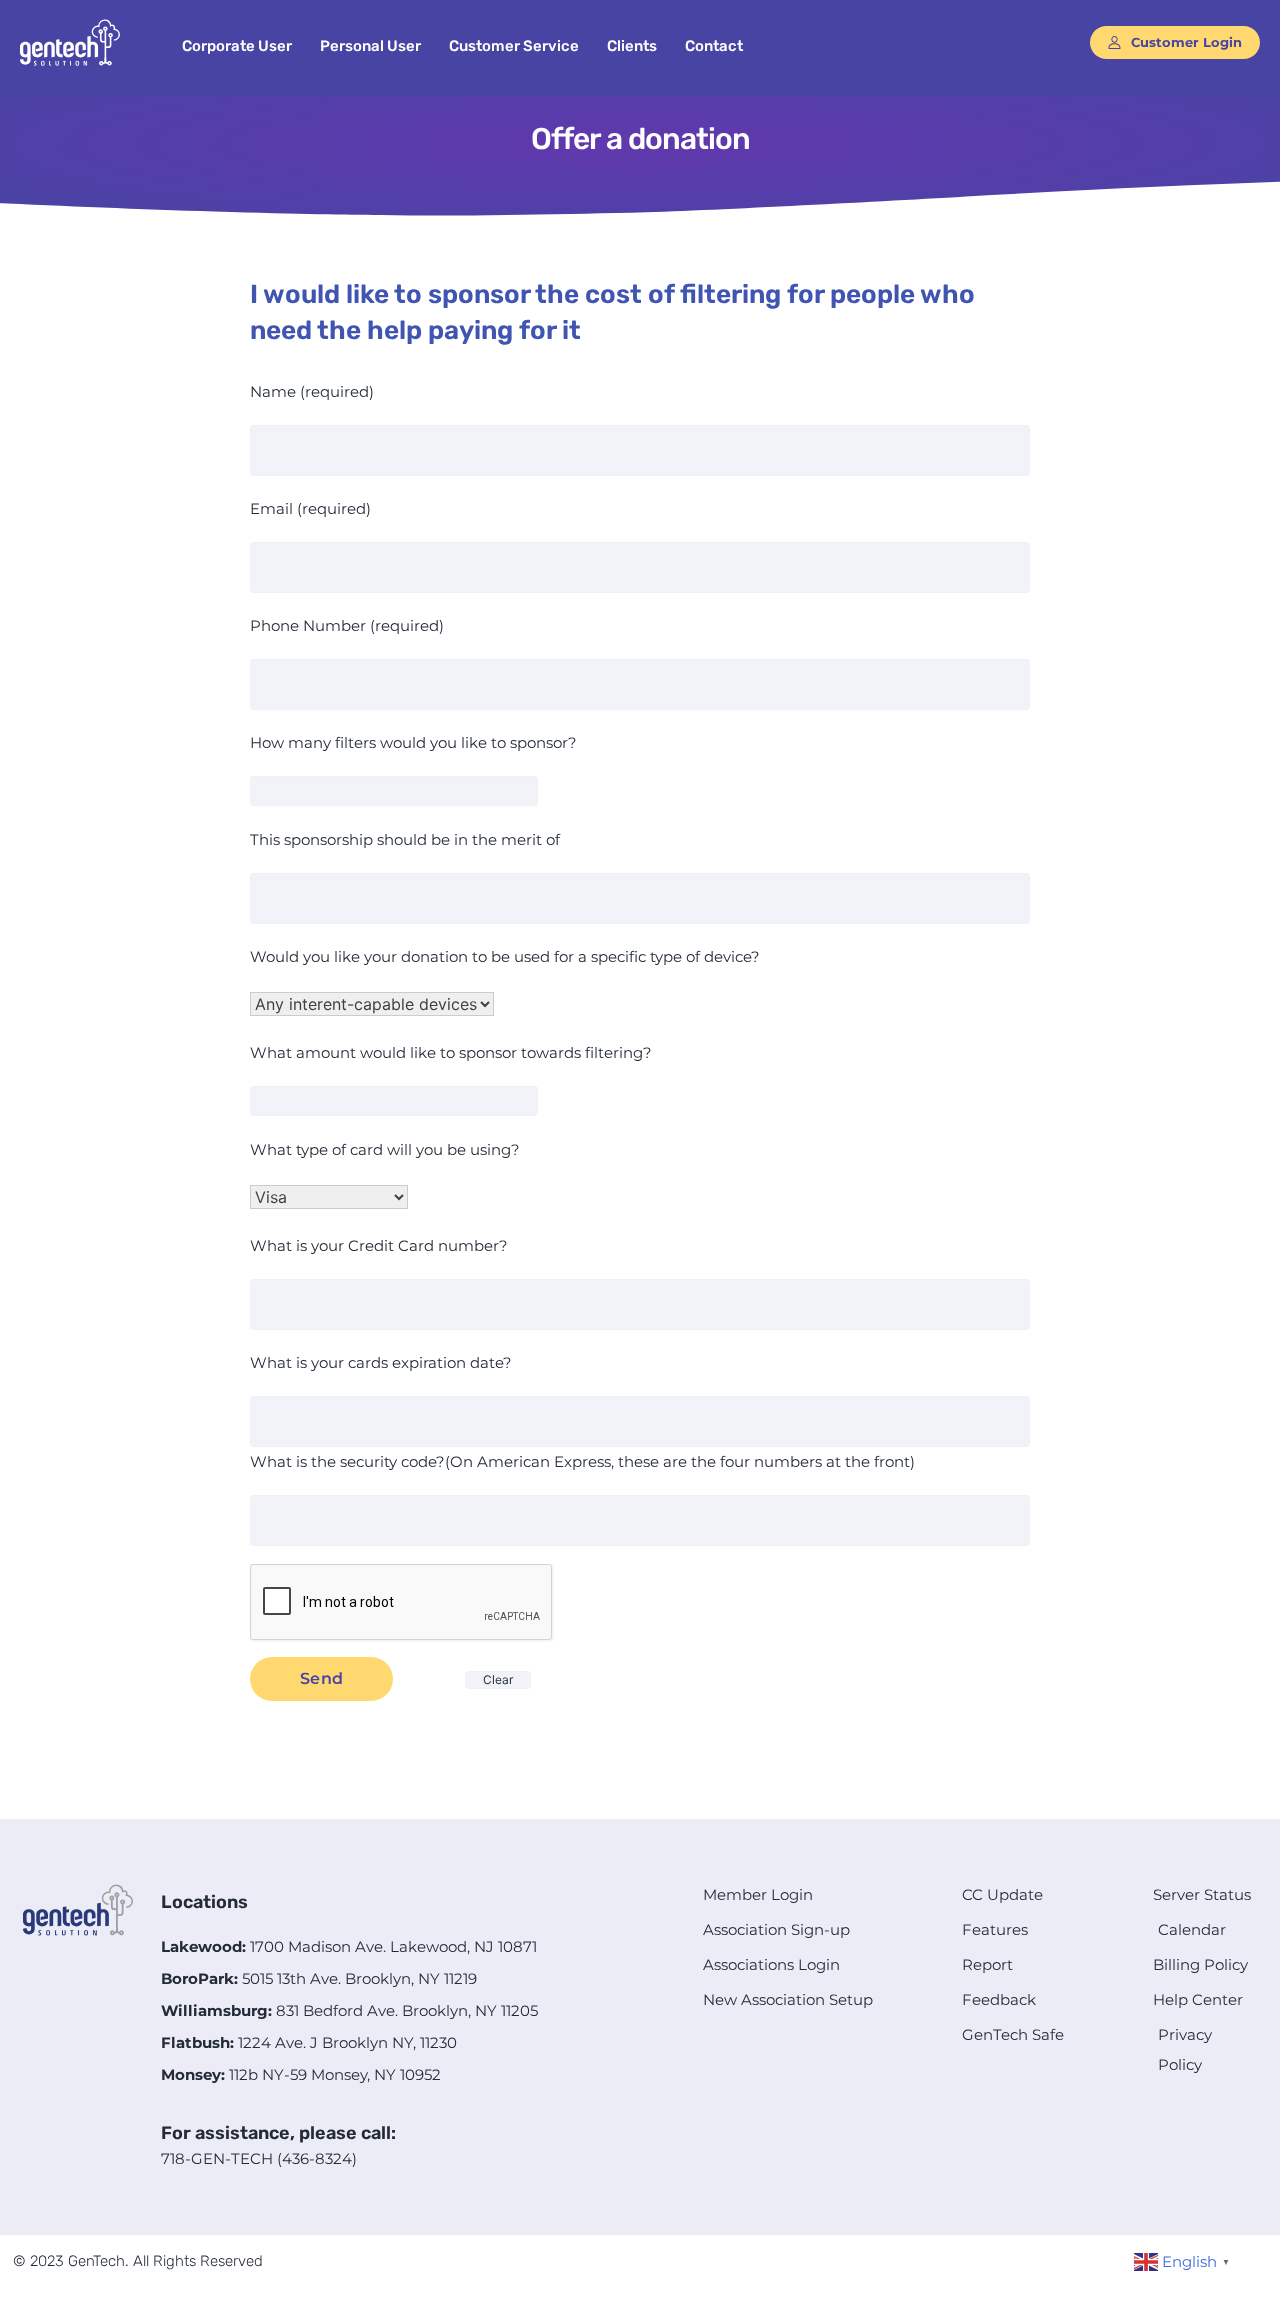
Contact (714, 46)
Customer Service (514, 46)
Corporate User (237, 46)
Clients (632, 46)
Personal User (370, 46)
